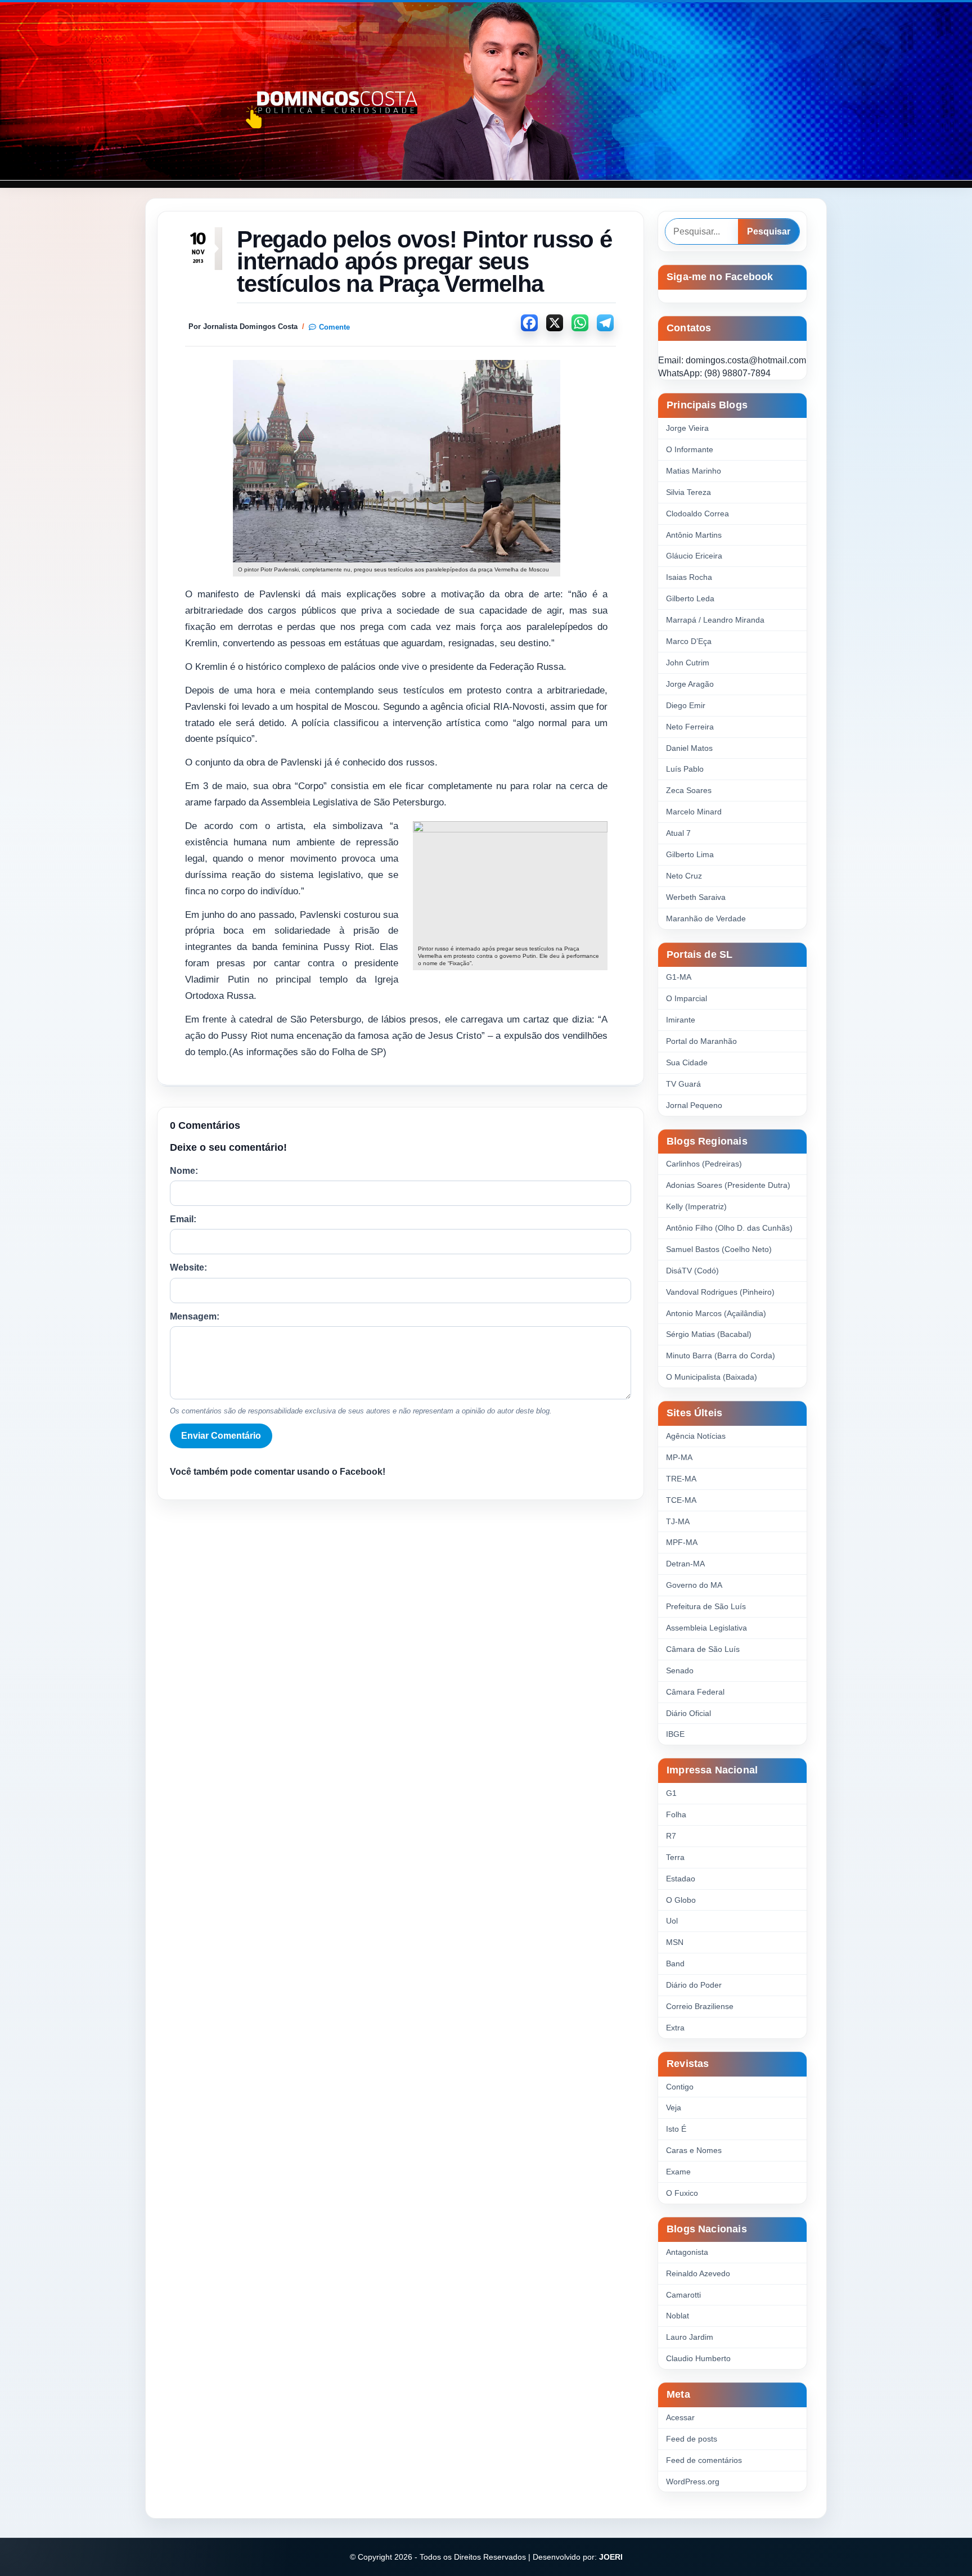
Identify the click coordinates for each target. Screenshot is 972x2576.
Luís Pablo (685, 769)
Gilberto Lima (690, 854)
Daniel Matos (689, 748)
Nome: (184, 1171)
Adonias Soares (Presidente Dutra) (728, 1185)
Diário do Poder (694, 1985)
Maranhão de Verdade (706, 918)
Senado (680, 1670)
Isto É (676, 2129)
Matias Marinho (694, 471)
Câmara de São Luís (703, 1649)
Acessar (680, 2417)
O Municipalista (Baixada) (712, 1377)
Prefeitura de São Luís (706, 1606)
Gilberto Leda (690, 598)
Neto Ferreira (690, 727)
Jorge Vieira (687, 428)
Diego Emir (686, 705)
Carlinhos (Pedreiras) (704, 1164)
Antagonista (687, 2252)
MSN (675, 1942)
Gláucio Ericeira (694, 556)
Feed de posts (692, 2439)
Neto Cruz (684, 876)
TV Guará (683, 1084)
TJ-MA (678, 1521)
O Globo (681, 1900)
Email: (183, 1219)
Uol (672, 1921)
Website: (188, 1267)
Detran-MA (685, 1564)
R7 (671, 1836)
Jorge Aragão (690, 684)
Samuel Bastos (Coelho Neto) (719, 1249)
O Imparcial (687, 998)
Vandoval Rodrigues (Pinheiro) (720, 1292)
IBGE (675, 1734)
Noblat (678, 2316)
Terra (675, 1857)
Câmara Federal (695, 1692)
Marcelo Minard (694, 812)
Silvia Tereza (688, 492)
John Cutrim (688, 663)
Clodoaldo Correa (697, 514)
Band (675, 1963)
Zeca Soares (689, 790)
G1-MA (679, 977)
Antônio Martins (694, 535)
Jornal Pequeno (694, 1105)
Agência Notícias (696, 1436)
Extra (675, 2028)
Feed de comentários (704, 2460)
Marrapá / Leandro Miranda (715, 620)
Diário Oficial (688, 1713)
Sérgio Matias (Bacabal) (709, 1334)
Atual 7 (678, 833)
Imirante (681, 1020)
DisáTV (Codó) (692, 1271)
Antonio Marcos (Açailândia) (716, 1313)
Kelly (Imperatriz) (696, 1206)
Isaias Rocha (689, 577)
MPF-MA (682, 1542)
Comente (334, 327)
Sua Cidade (687, 1062)
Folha (676, 1814)
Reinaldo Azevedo (698, 2273)
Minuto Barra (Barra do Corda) (721, 1355)
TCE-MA (681, 1500)
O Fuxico (682, 2193)
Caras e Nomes (694, 2150)
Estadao (681, 1879)
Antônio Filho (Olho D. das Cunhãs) (729, 1228)
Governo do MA (694, 1585)
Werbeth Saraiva (696, 897)
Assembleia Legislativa (706, 1628)
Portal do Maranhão (701, 1041)
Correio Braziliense (700, 2006)
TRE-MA (681, 1479)
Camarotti (683, 2295)
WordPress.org (693, 2482)
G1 (671, 1793)
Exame (678, 2172)
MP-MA (679, 1457)
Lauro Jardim (690, 2337)
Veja (674, 2107)
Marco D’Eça (689, 641)
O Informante (690, 449)
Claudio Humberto (698, 2358)
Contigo (680, 2087)
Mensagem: (195, 1316)
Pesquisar (769, 231)
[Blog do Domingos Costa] (486, 91)
